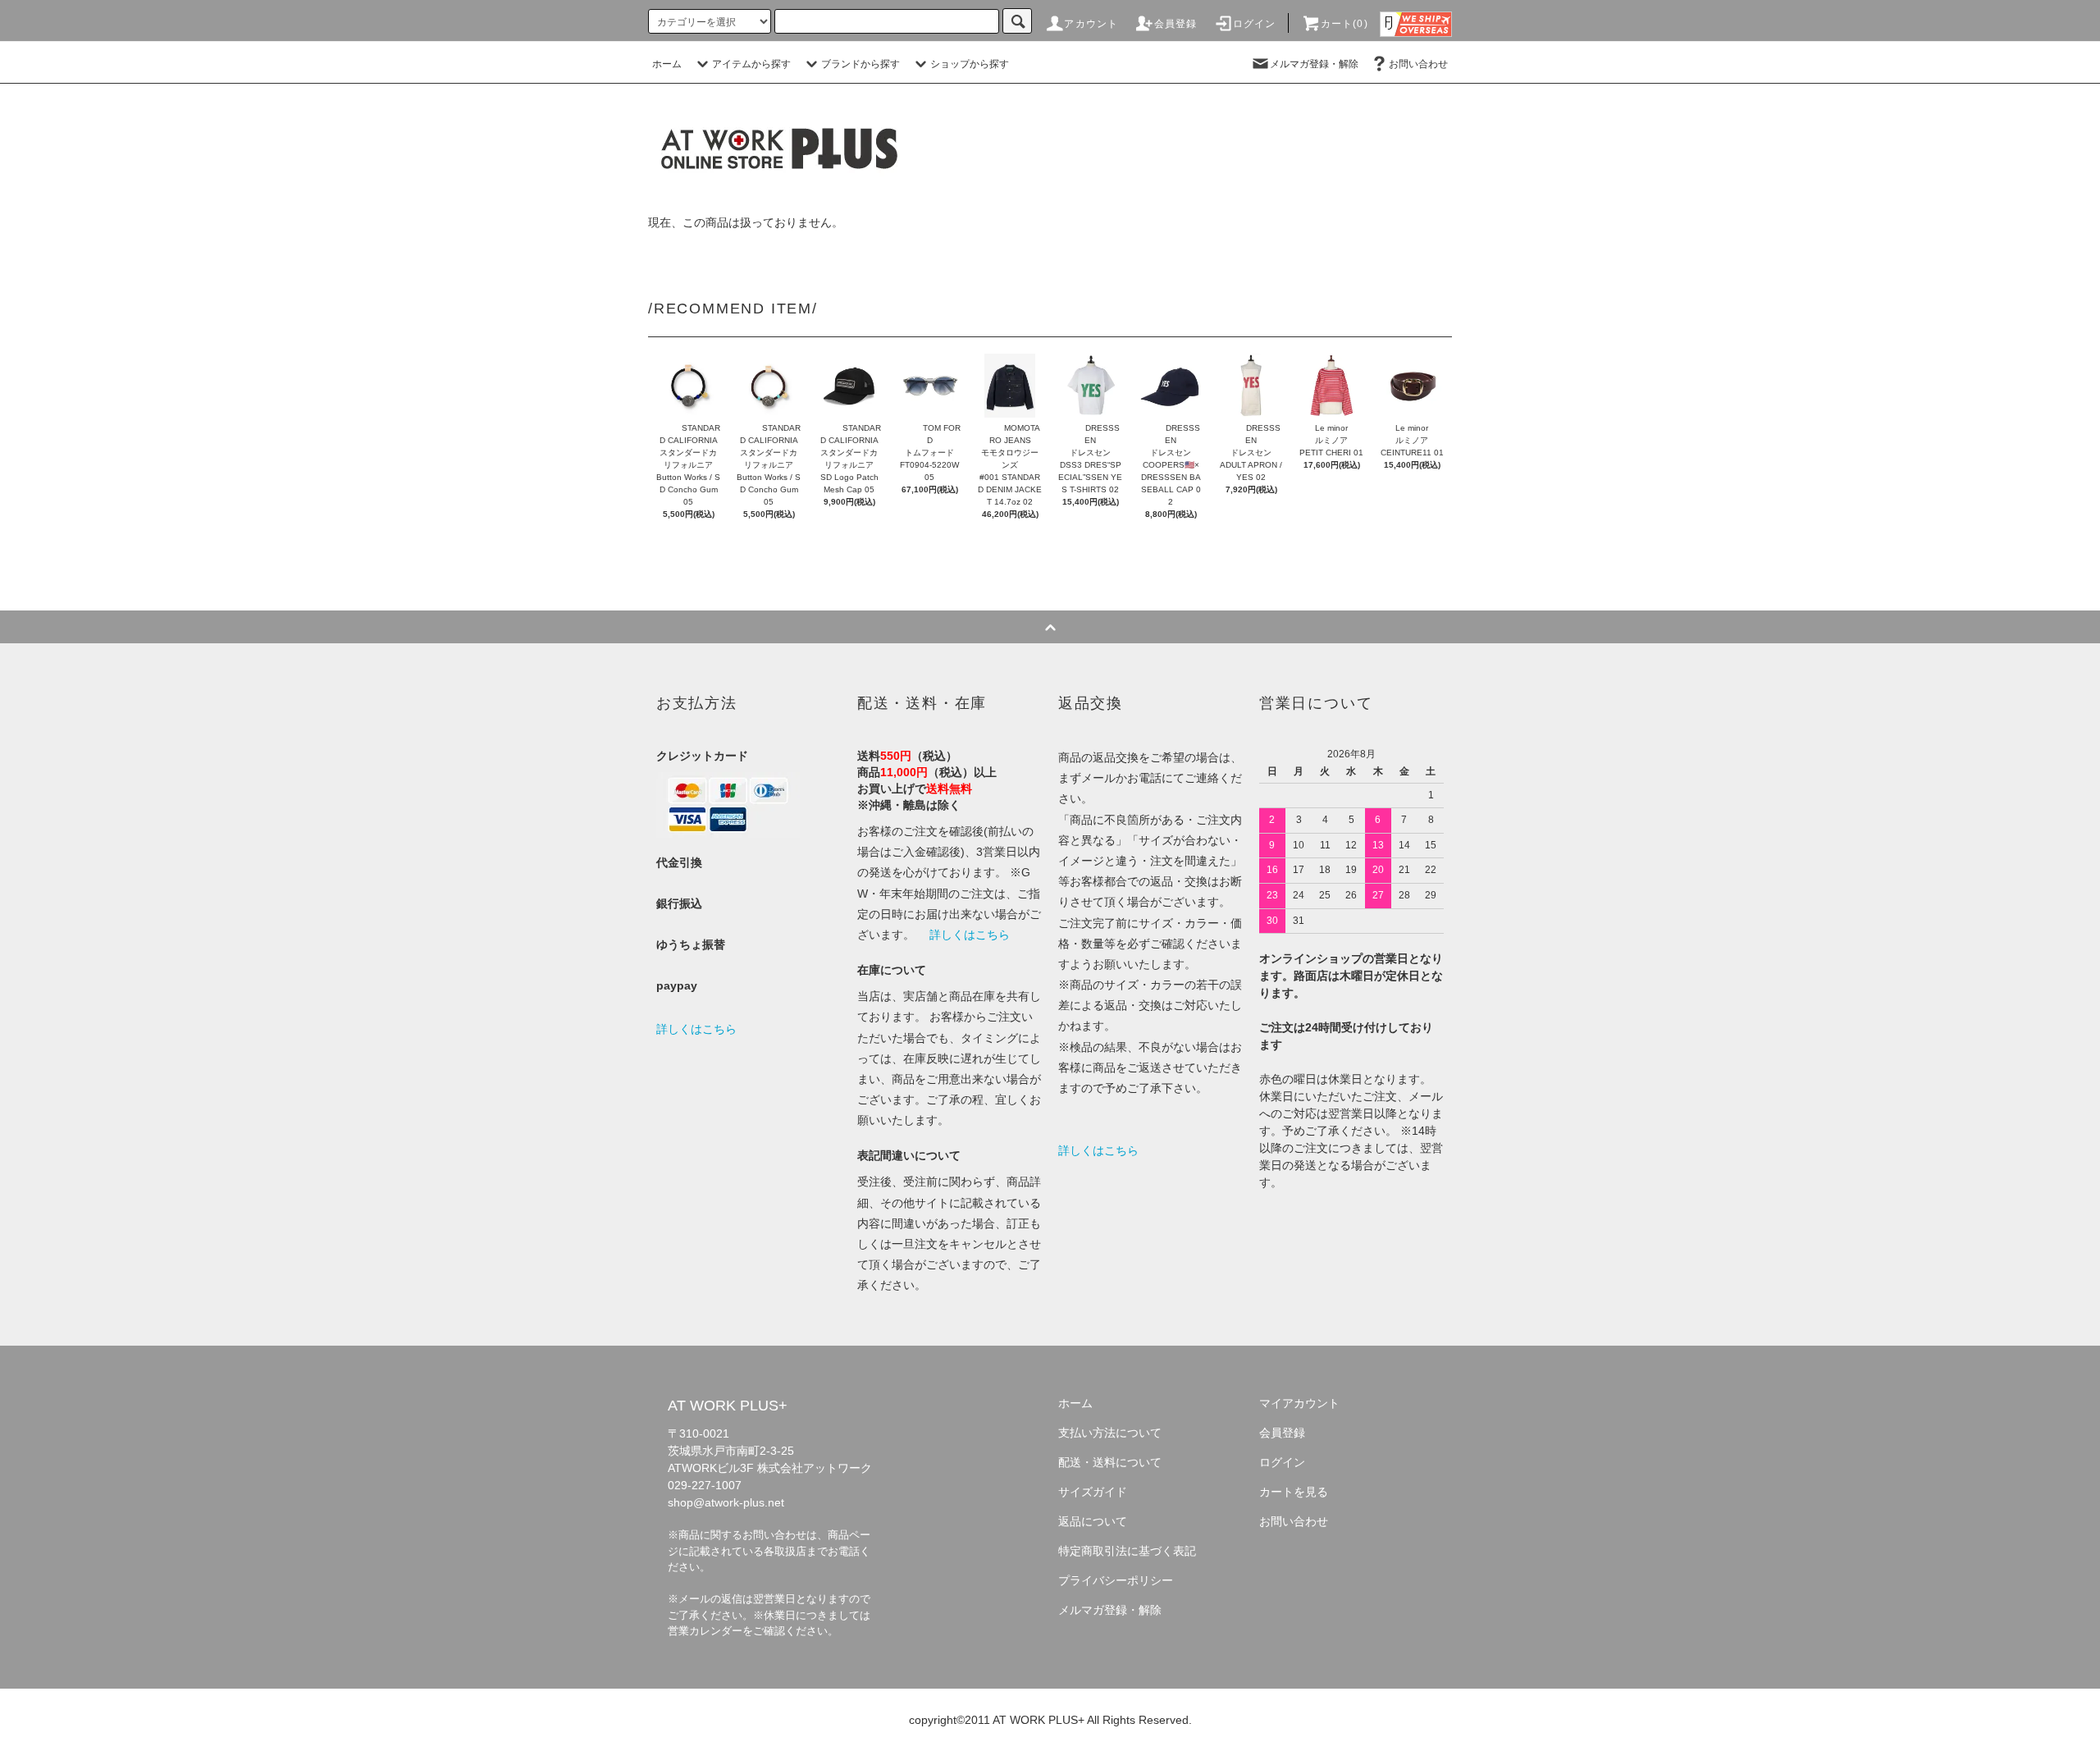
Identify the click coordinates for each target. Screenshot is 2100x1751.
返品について (1093, 1521)
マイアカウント (1299, 1403)
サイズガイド (1093, 1492)
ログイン (1255, 24)
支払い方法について (1110, 1433)
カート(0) (1344, 24)
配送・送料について (1110, 1462)
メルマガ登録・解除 (1314, 64)
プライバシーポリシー (1116, 1580)
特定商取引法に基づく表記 (1127, 1551)
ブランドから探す (861, 64)
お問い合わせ (1418, 64)
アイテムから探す (751, 64)
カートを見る (1294, 1492)
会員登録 (1176, 24)
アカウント (1091, 24)
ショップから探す (970, 64)
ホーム (667, 64)
